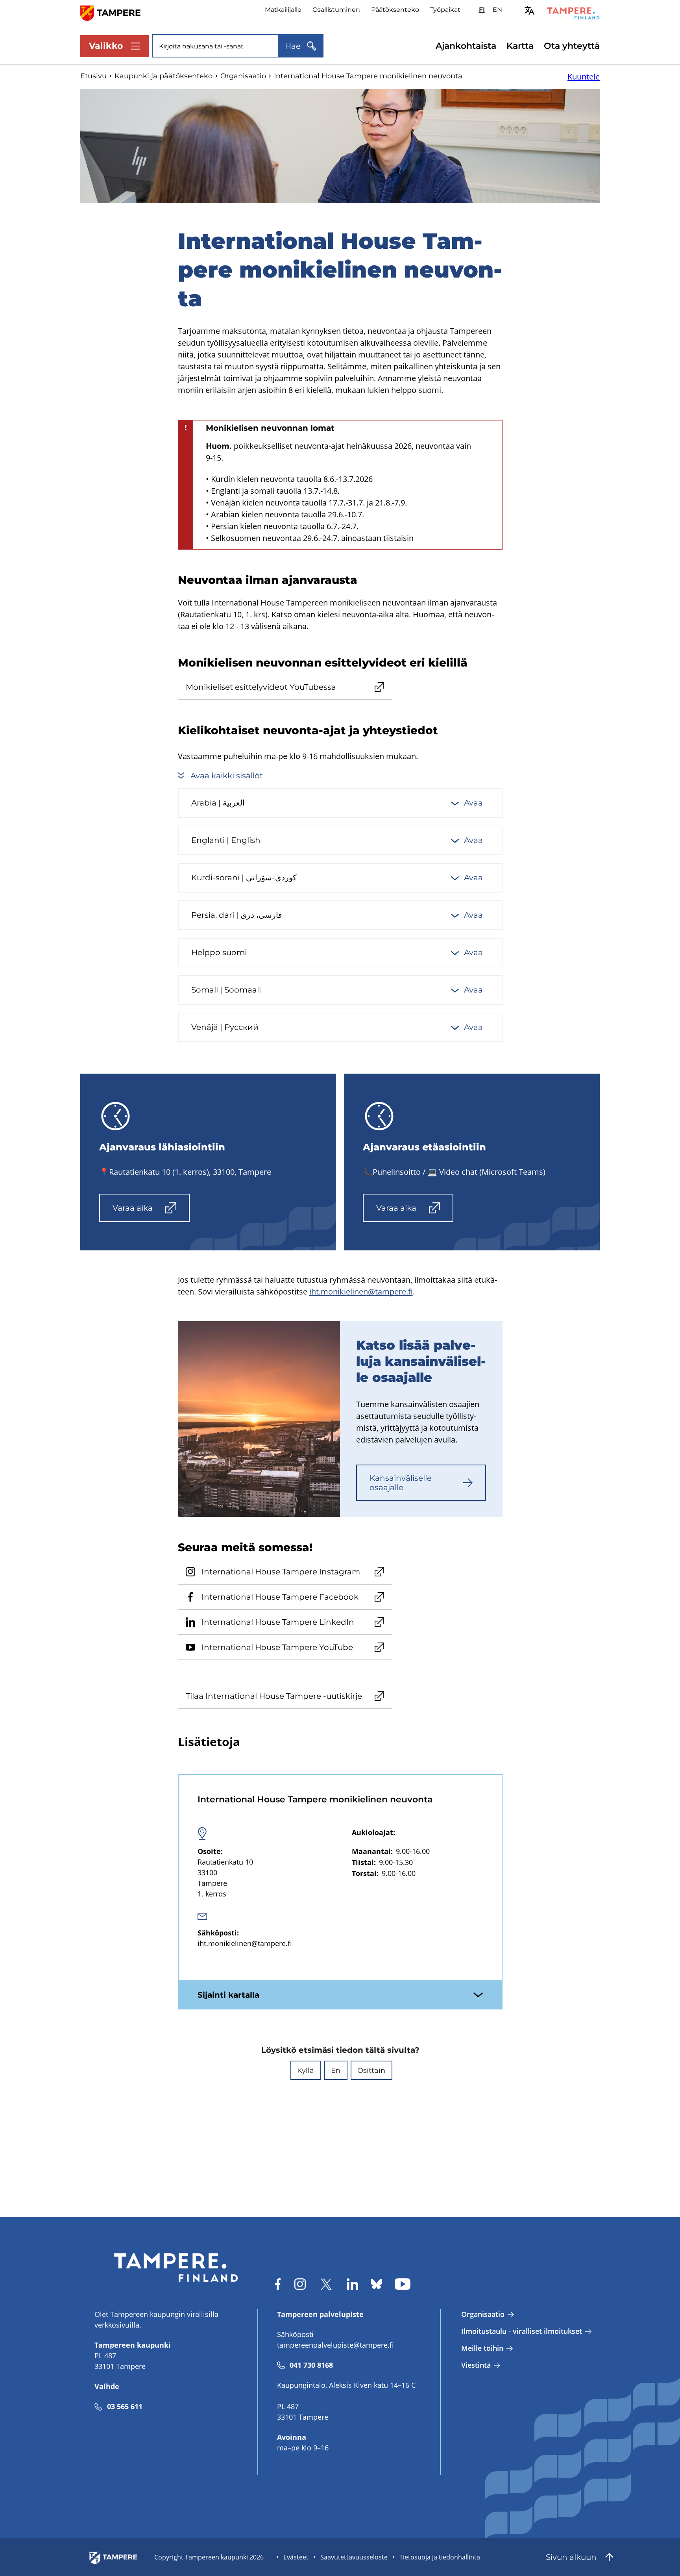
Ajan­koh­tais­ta (466, 46)
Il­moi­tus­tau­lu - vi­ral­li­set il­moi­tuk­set (522, 2331)
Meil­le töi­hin (482, 2348)
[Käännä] (529, 10)
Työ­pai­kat (445, 10)
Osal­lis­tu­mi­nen (336, 10)
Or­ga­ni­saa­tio (243, 76)
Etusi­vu (93, 76)
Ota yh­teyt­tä (572, 46)
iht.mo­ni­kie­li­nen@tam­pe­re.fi (361, 1292)
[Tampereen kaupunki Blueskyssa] (376, 2284)
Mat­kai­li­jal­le (283, 10)
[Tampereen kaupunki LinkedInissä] (352, 2284)
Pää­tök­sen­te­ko (395, 10)
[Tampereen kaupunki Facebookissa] (278, 2284)
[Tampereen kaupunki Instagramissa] (300, 2284)
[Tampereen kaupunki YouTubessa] (403, 2284)
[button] (306, 2070)
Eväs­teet (296, 2557)
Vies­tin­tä (476, 2365)
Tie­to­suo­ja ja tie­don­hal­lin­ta (440, 2557)
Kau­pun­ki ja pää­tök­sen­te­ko (164, 76)
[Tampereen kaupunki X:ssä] (326, 2284)
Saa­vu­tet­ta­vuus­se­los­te (354, 2557)
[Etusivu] (115, 12)
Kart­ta (520, 46)
